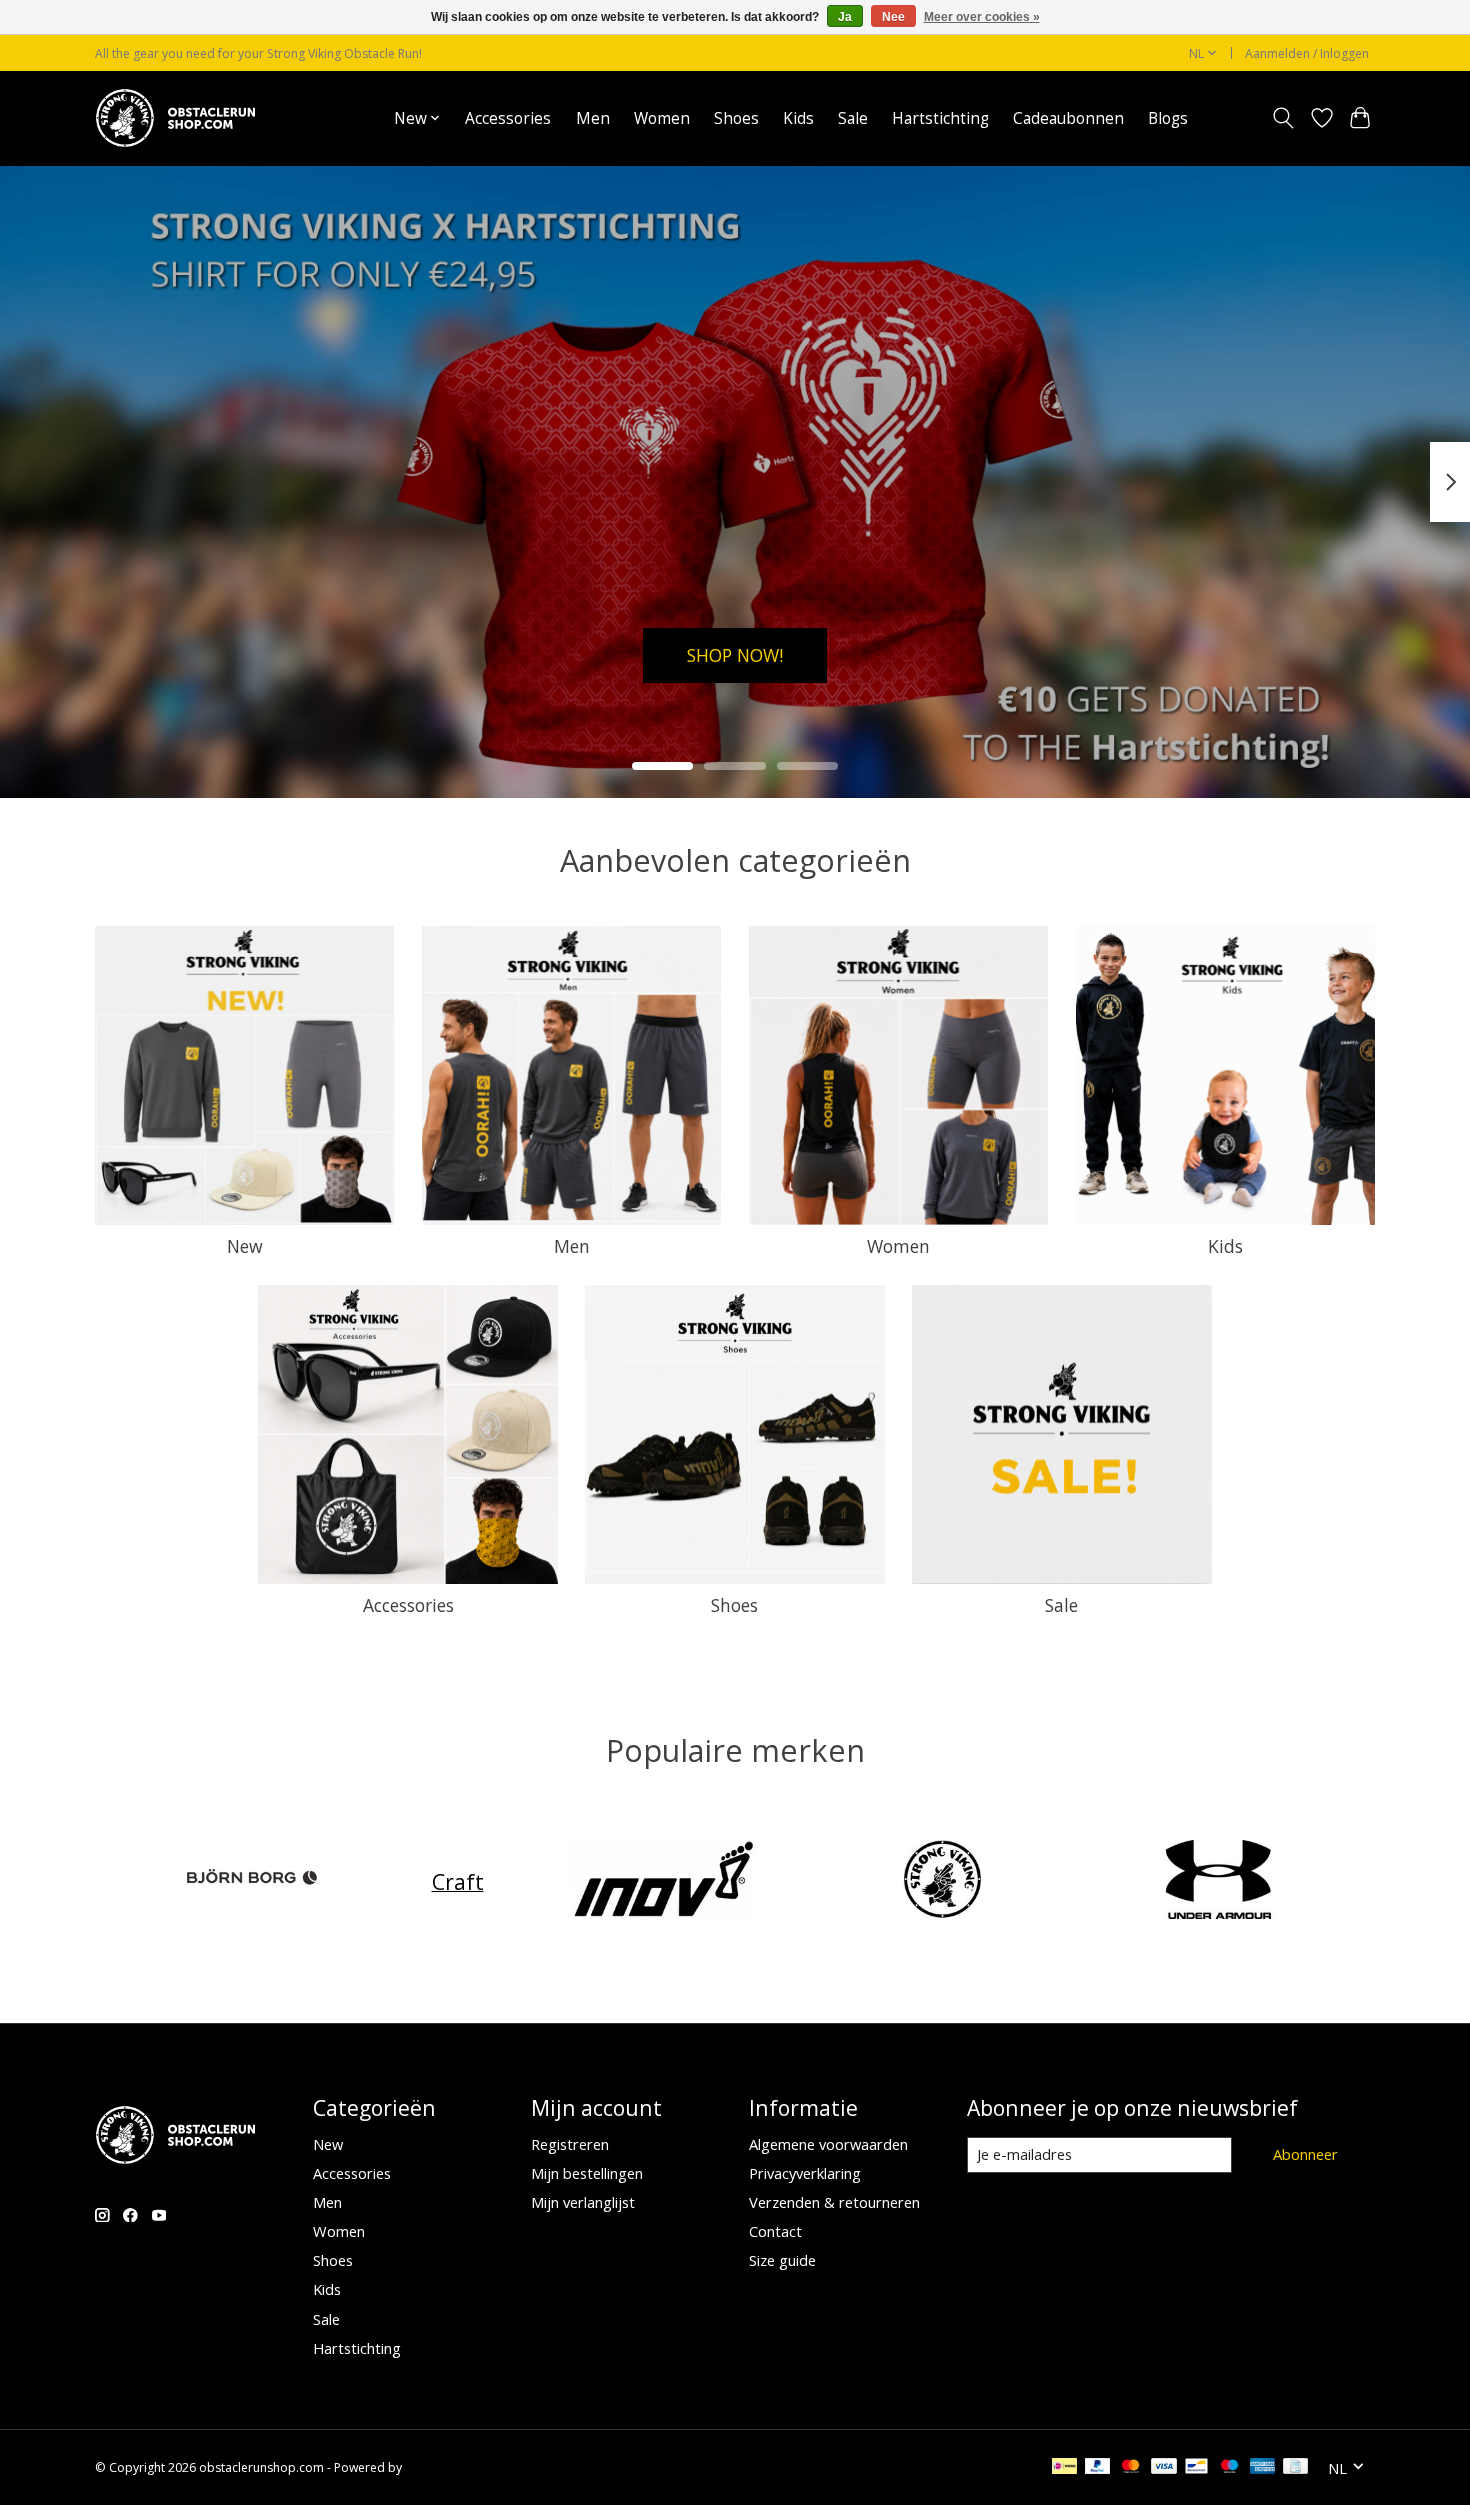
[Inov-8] (664, 1881)
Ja (845, 17)
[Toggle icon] (1283, 118)
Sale (853, 118)
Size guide (782, 2260)
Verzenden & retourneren (834, 2202)
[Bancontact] (1196, 2468)
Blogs (1168, 118)
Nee (893, 17)
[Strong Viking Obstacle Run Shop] (175, 118)
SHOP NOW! (735, 654)
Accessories (508, 118)
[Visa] (1164, 2468)
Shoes (736, 118)
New (245, 1246)
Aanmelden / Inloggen (1307, 53)
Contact (775, 2231)
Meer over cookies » (982, 17)
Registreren (570, 2144)
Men (593, 118)
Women (662, 118)
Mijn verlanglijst (583, 2202)
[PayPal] (1098, 2468)
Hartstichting (940, 118)
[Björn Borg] (252, 1881)
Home (348, 118)
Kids (798, 118)
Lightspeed (436, 2467)
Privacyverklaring (805, 2173)
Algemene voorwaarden (828, 2144)
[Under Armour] (1219, 1881)
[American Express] (1263, 2468)
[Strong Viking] (941, 1881)
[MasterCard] (1131, 2468)
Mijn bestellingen (587, 2173)
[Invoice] (1295, 2468)
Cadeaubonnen (1068, 118)
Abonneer (1305, 2154)
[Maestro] (1230, 2468)
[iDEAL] (1064, 2468)
